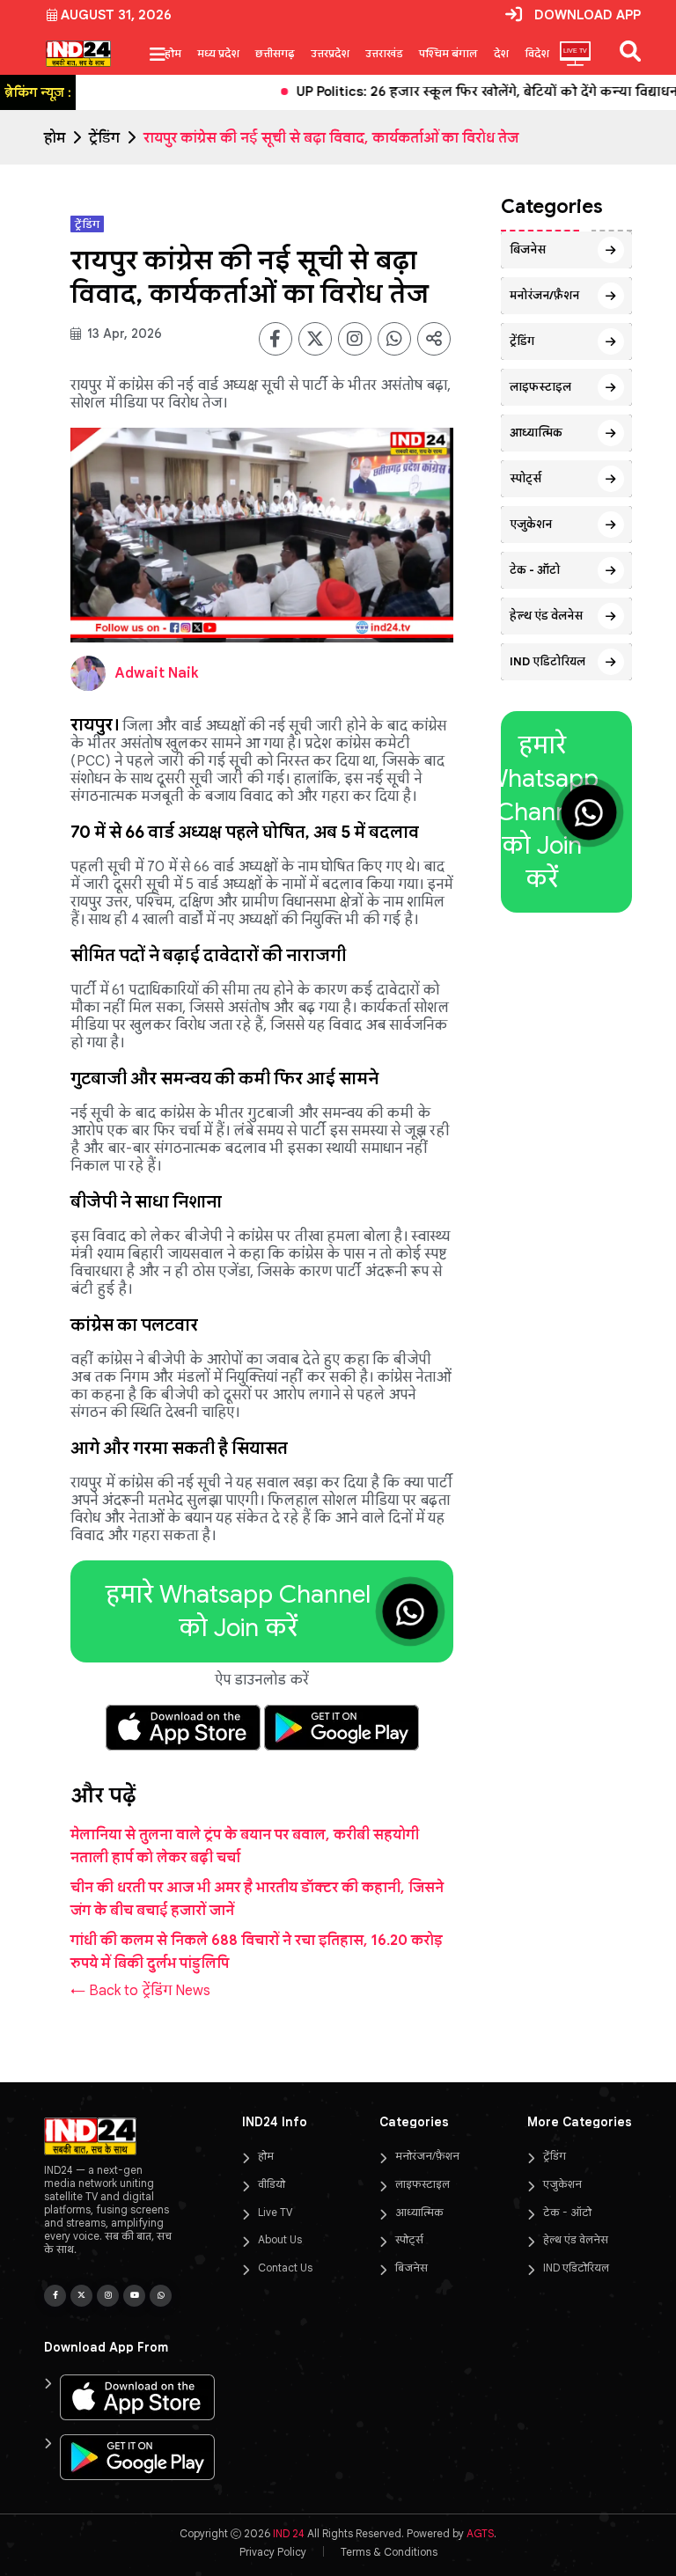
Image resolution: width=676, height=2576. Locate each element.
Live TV (275, 2212)
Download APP (588, 15)
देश (501, 53)
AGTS (480, 2533)
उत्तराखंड (384, 53)
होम (173, 53)
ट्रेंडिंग (104, 138)
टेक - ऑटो (535, 570)
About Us (280, 2239)
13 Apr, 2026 (123, 334)
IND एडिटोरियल (547, 661)
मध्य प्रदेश (218, 53)
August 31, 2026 (116, 15)
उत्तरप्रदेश (330, 53)
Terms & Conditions (389, 2552)
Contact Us (285, 2268)
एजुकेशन (531, 524)
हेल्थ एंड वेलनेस (546, 616)
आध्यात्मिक (536, 433)
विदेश (537, 53)
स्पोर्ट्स (525, 478)
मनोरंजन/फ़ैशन (544, 295)
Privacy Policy (273, 2552)
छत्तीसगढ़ (275, 53)
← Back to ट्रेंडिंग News (140, 1991)
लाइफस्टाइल (540, 387)
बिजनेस (528, 250)
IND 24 (289, 2533)
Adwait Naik (157, 673)
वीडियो (272, 2184)
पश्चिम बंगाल (448, 53)
